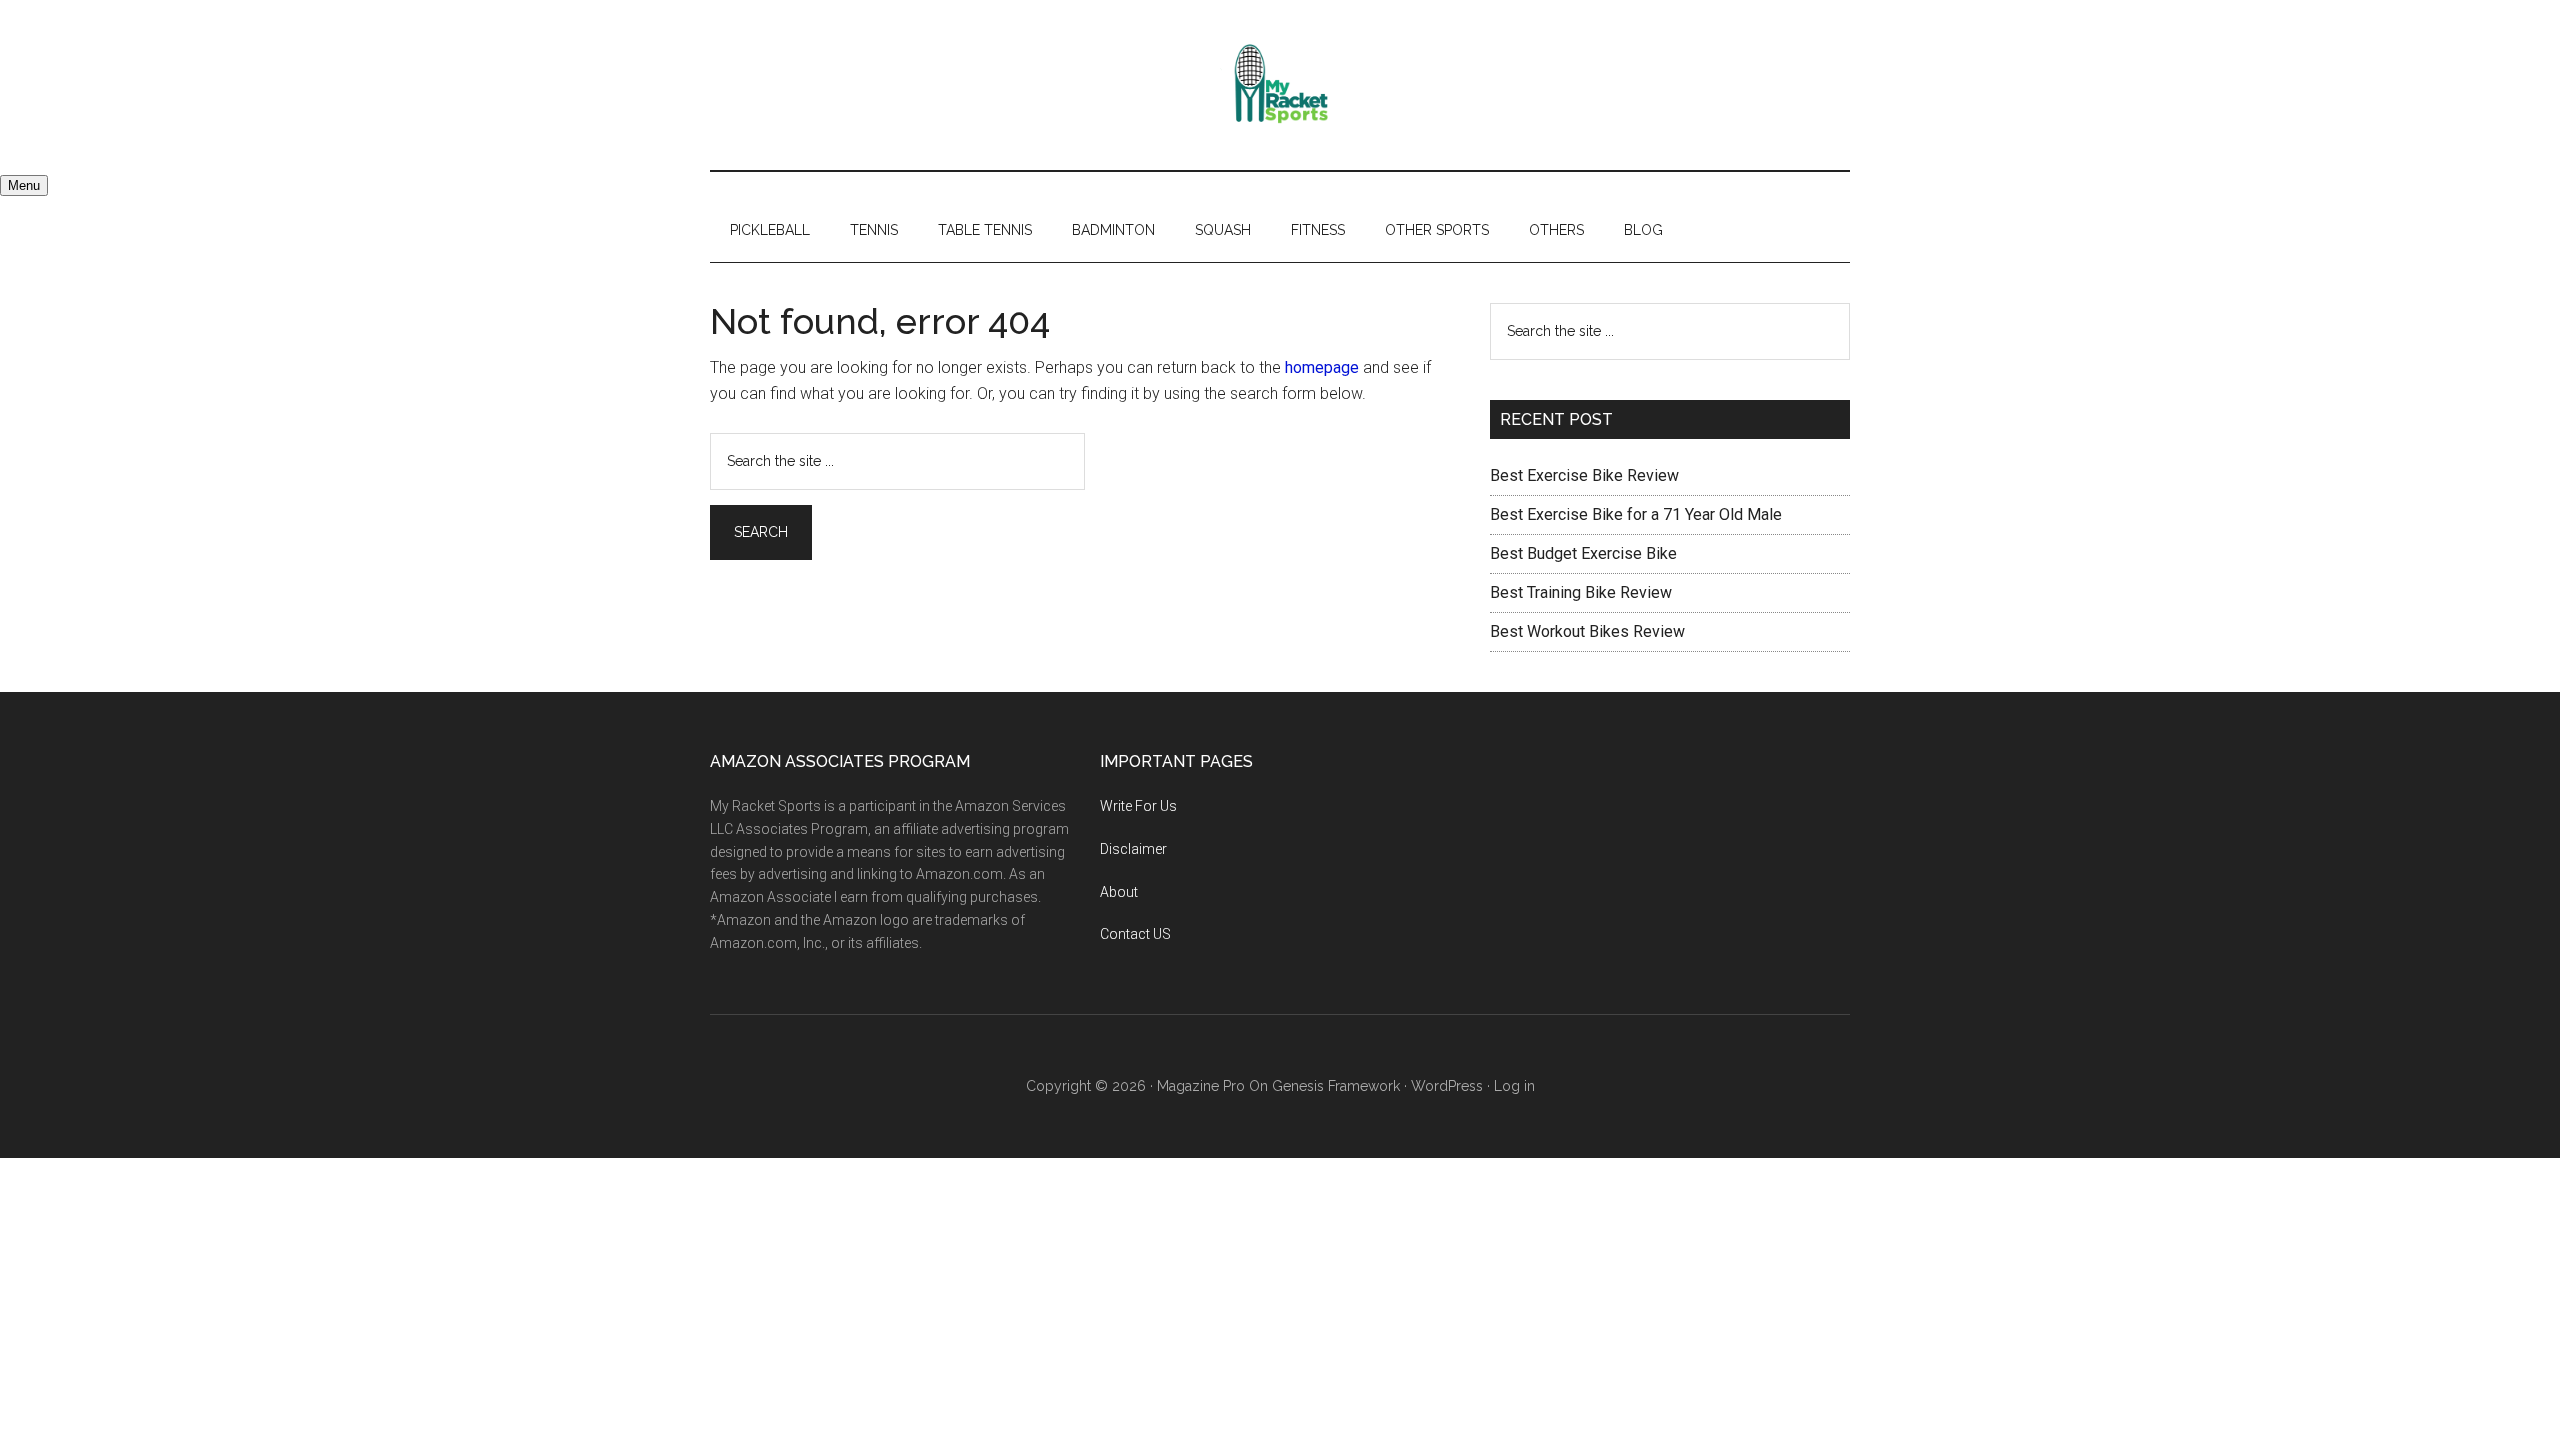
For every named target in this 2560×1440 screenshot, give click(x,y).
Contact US (1135, 934)
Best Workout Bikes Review (1587, 631)
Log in (1514, 1086)
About (1119, 892)
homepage (1322, 367)
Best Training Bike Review (1581, 592)
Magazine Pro (1201, 1086)
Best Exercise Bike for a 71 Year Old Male (1636, 514)
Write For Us (1138, 806)
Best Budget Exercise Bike (1583, 553)
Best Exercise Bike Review (1584, 475)
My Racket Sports (1280, 85)
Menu (24, 185)
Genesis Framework (1336, 1086)
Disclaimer (1133, 849)
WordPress (1447, 1086)
